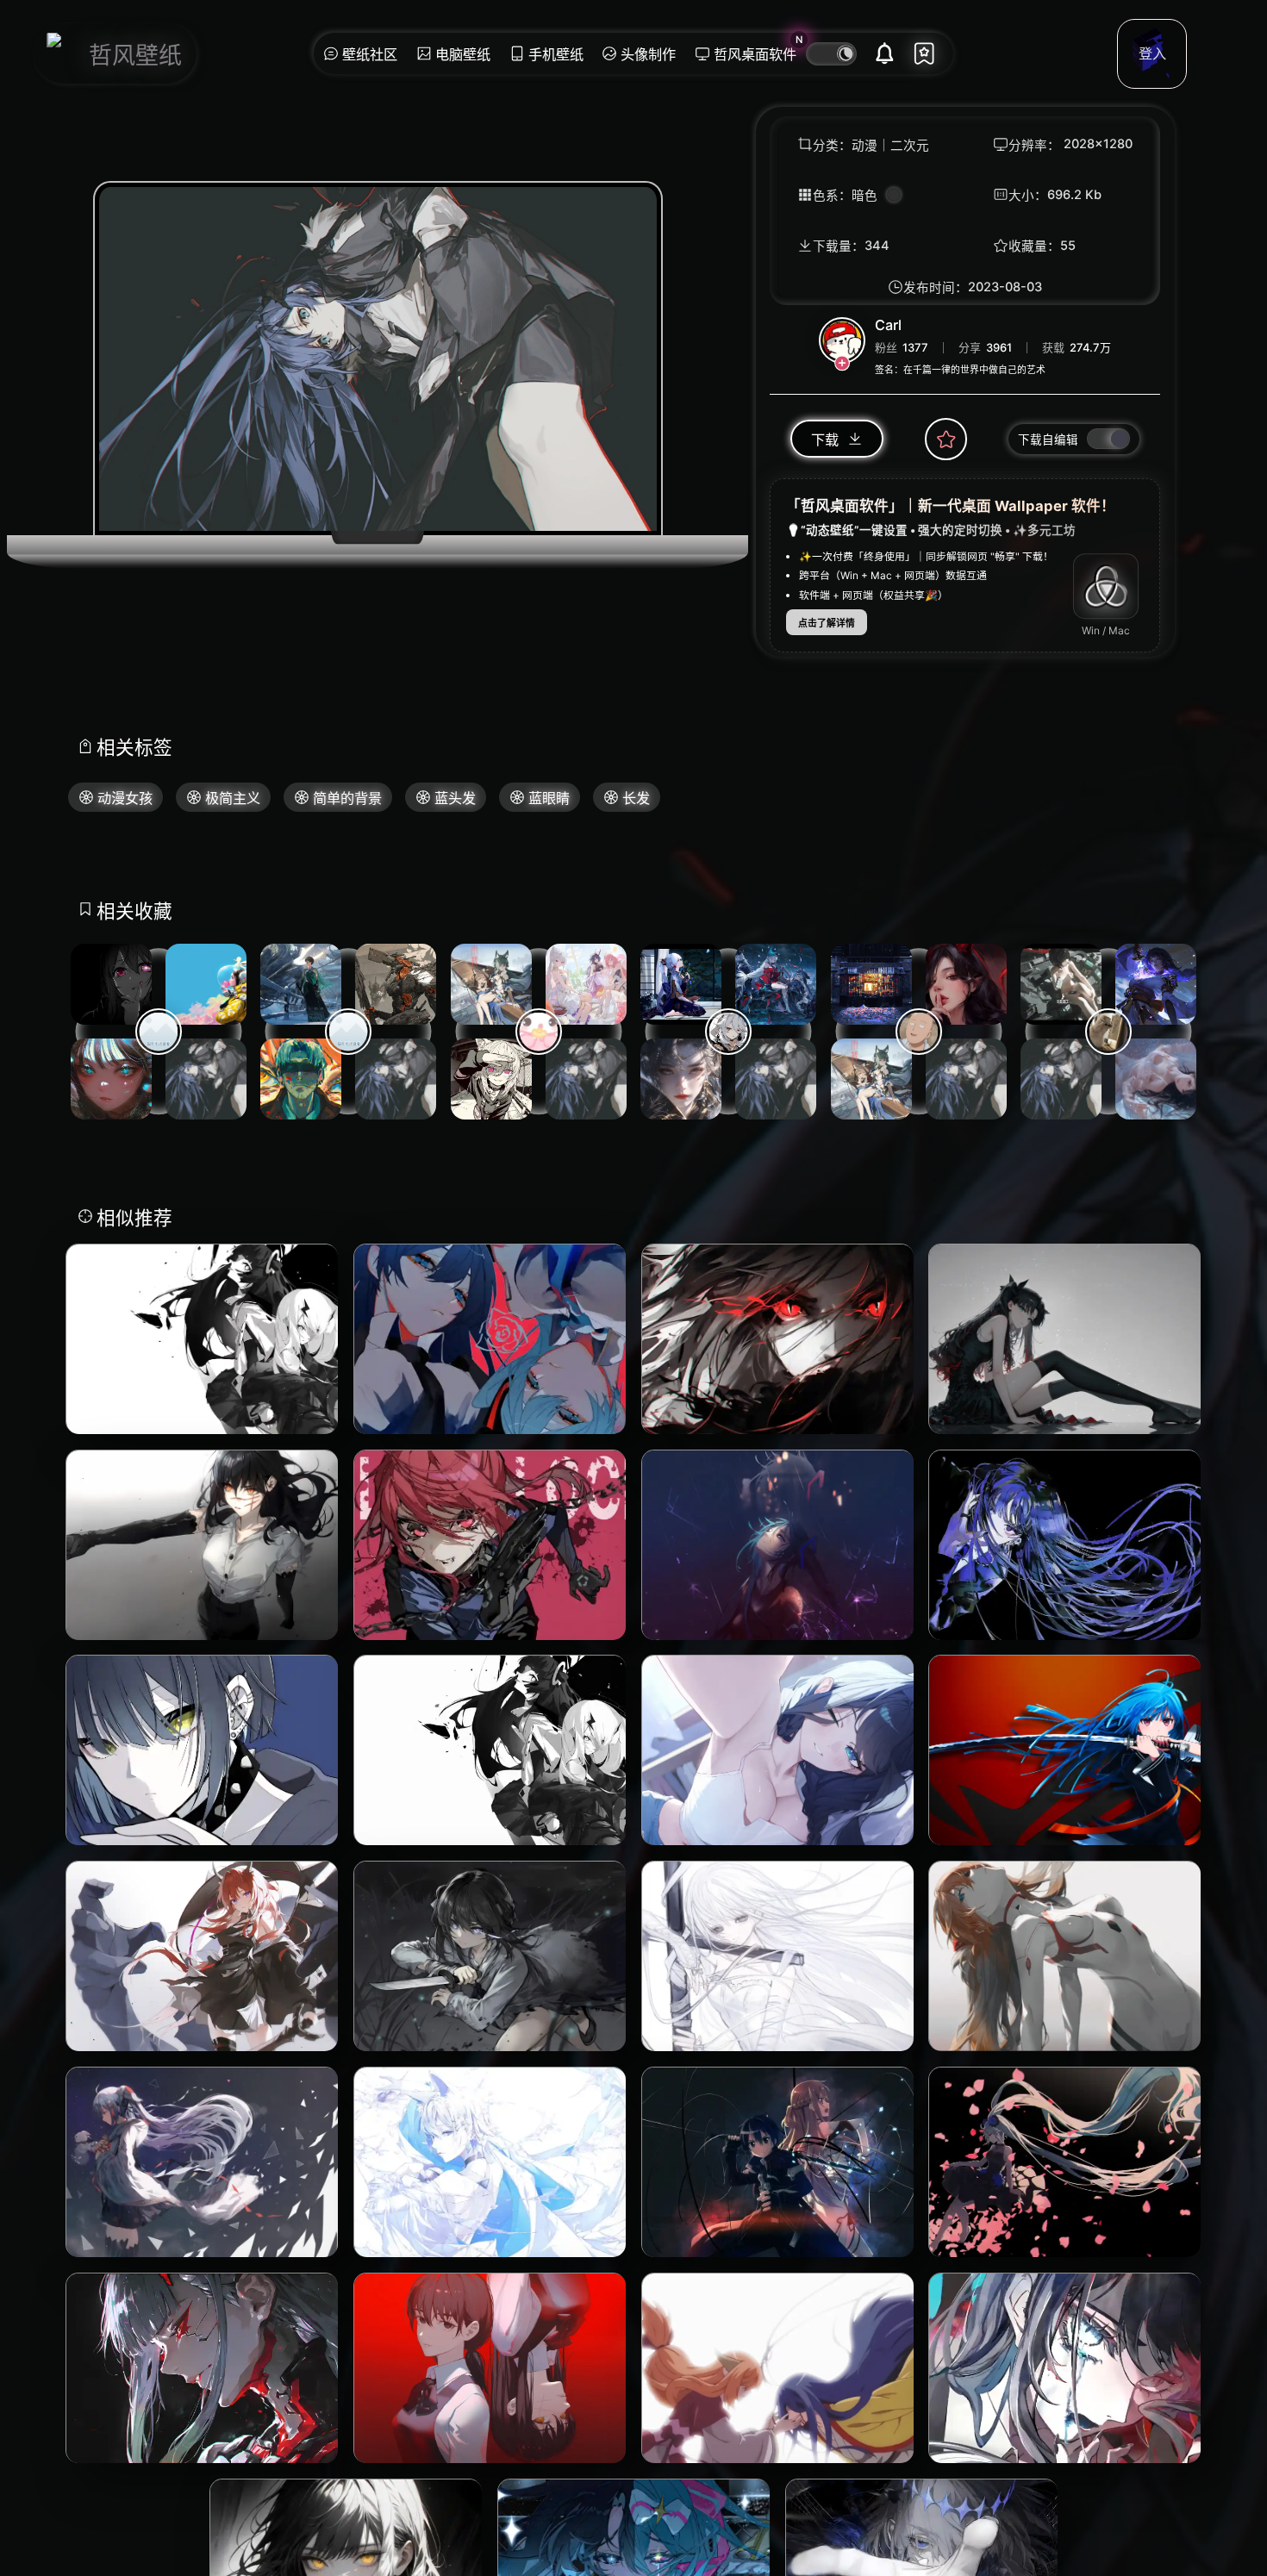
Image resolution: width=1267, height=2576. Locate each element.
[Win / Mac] (1106, 587)
